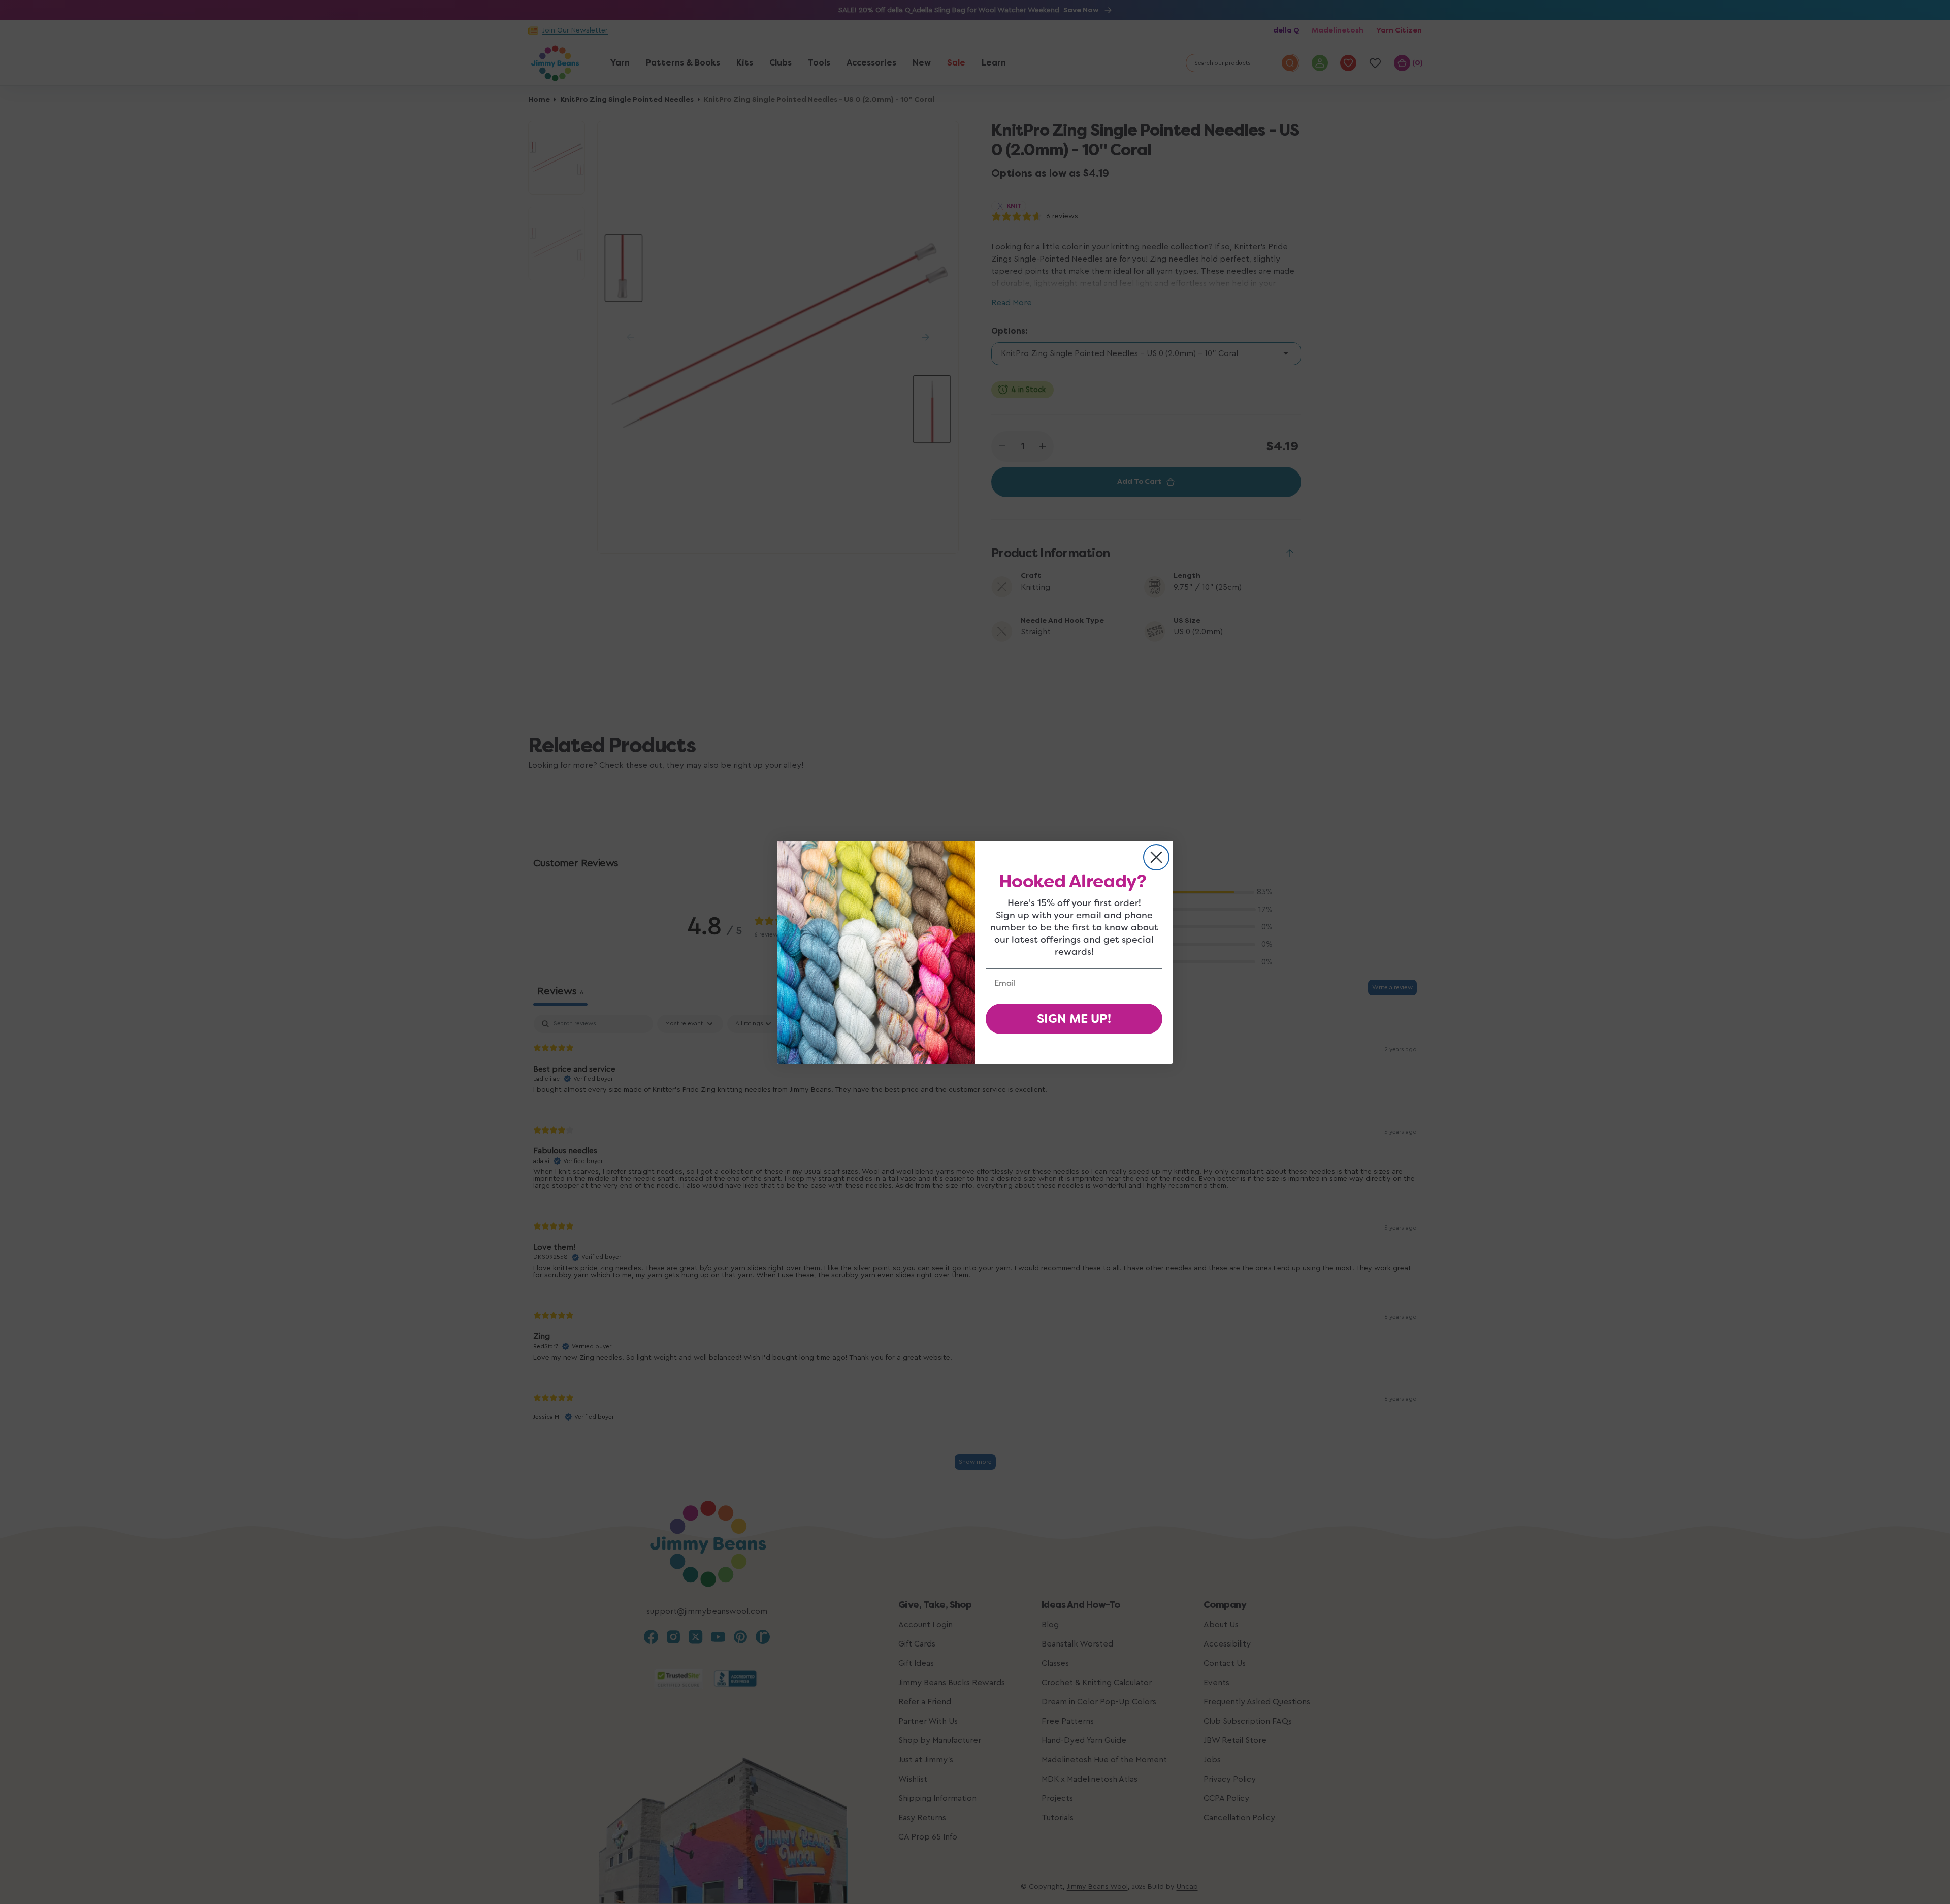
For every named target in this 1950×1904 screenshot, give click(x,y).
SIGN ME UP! (1074, 1019)
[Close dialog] (1156, 857)
